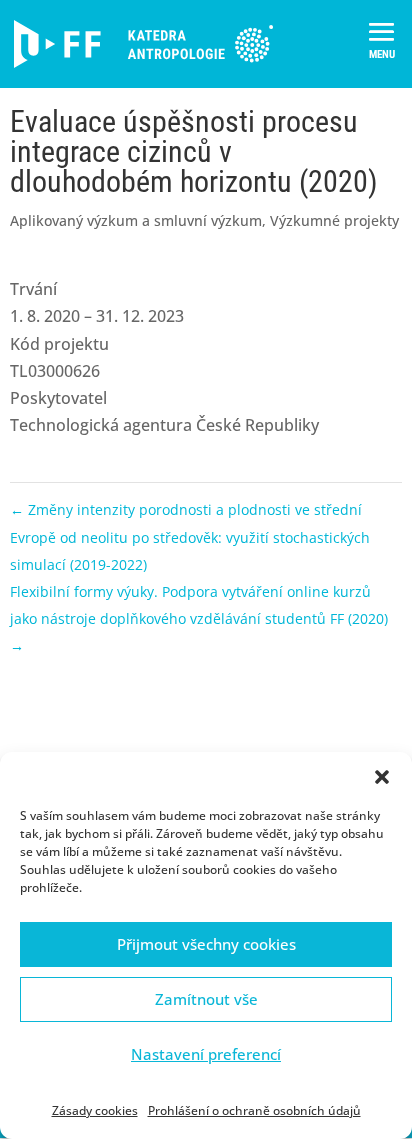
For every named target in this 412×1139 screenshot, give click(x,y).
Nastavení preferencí (206, 1054)
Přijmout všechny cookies (206, 944)
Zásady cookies (95, 1110)
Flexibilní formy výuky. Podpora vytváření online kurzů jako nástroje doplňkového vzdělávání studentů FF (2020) (199, 618)
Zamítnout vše (206, 999)
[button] (382, 777)
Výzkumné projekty (334, 220)
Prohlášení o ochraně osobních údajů (254, 1110)
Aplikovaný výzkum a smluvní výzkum (136, 220)
